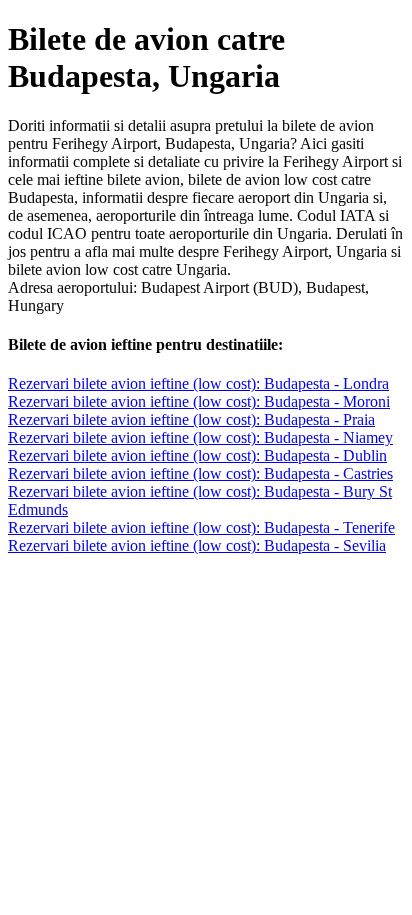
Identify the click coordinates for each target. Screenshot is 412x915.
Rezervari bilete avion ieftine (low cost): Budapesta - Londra (198, 383)
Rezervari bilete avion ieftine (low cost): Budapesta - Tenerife (201, 527)
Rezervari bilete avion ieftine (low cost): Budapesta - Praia (191, 419)
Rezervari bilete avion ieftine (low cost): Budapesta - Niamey (200, 437)
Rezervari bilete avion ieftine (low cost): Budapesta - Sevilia (197, 545)
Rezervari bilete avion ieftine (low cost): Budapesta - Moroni (199, 401)
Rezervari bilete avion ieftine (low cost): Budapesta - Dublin (197, 455)
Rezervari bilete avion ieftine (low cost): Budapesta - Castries (200, 473)
